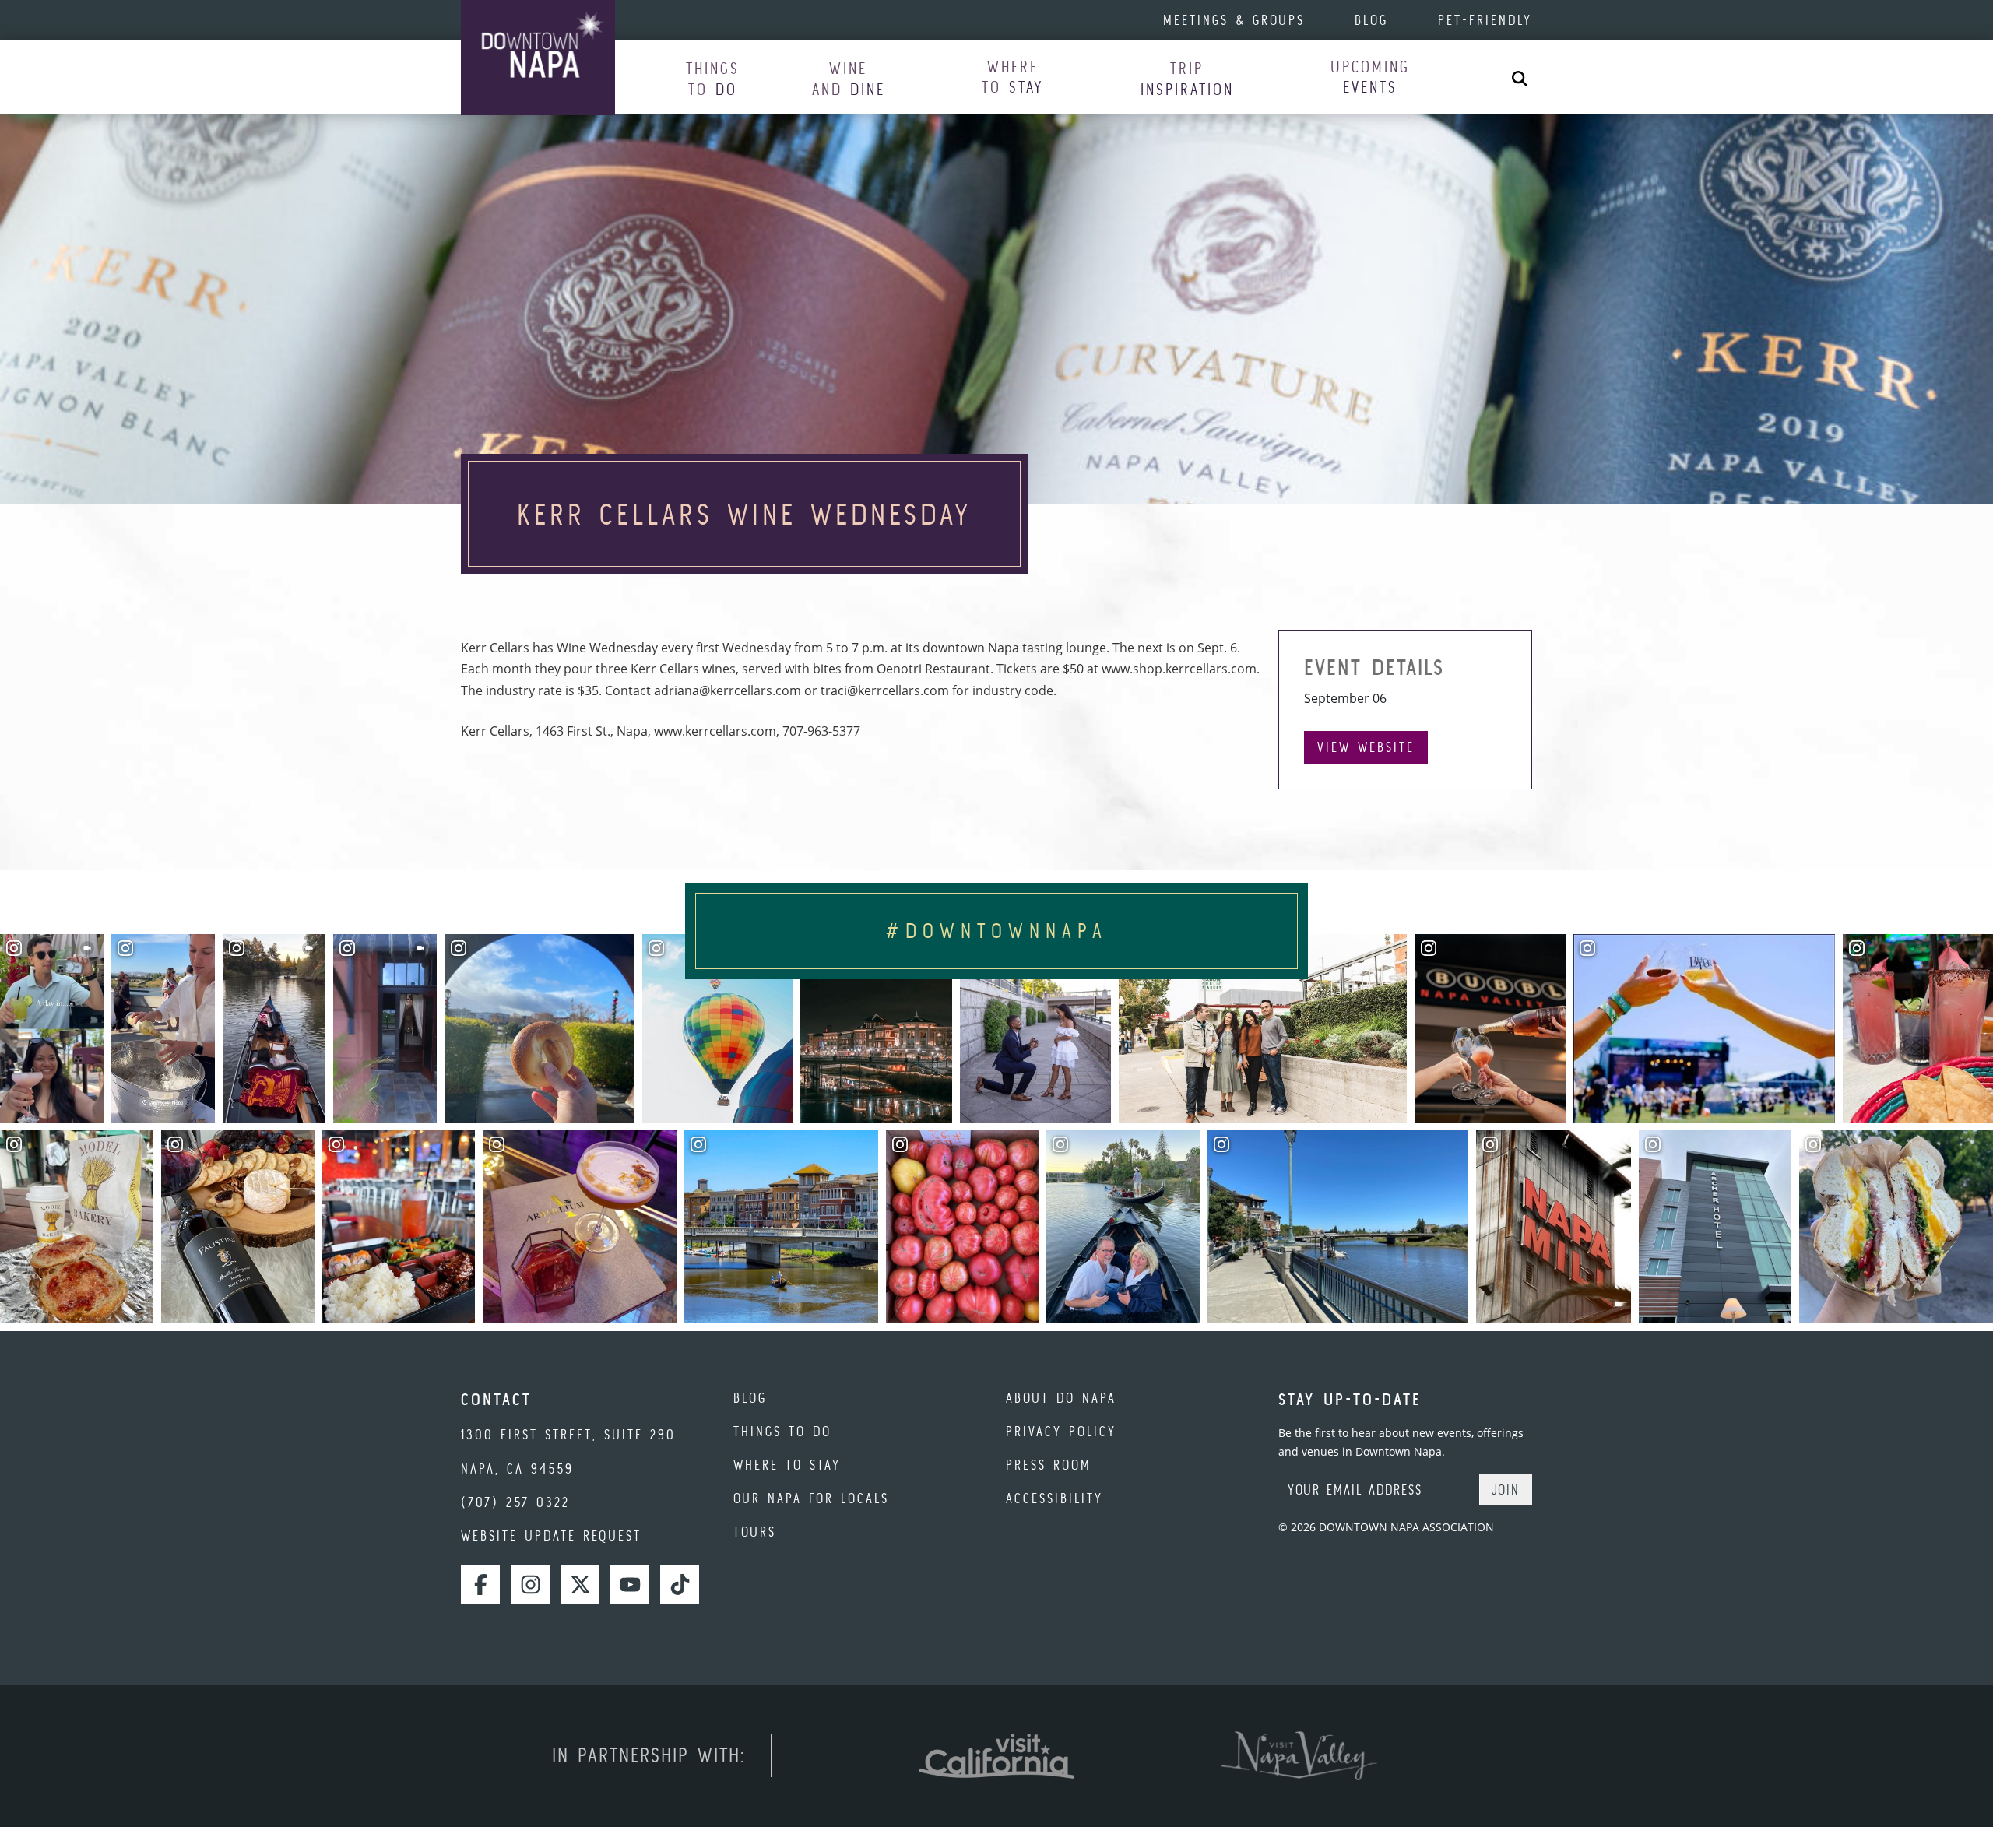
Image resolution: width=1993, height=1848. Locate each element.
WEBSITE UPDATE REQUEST (551, 1535)
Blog (1371, 20)
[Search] (1520, 77)
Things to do (782, 1431)
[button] (713, 78)
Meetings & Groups (1234, 20)
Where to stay (787, 1465)
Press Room (1049, 1465)
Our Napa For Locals (811, 1498)
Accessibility (1054, 1498)
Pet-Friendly (1485, 20)
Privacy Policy (1061, 1431)
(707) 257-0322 (515, 1502)
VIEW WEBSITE (1366, 747)
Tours (755, 1532)
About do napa (1061, 1398)
